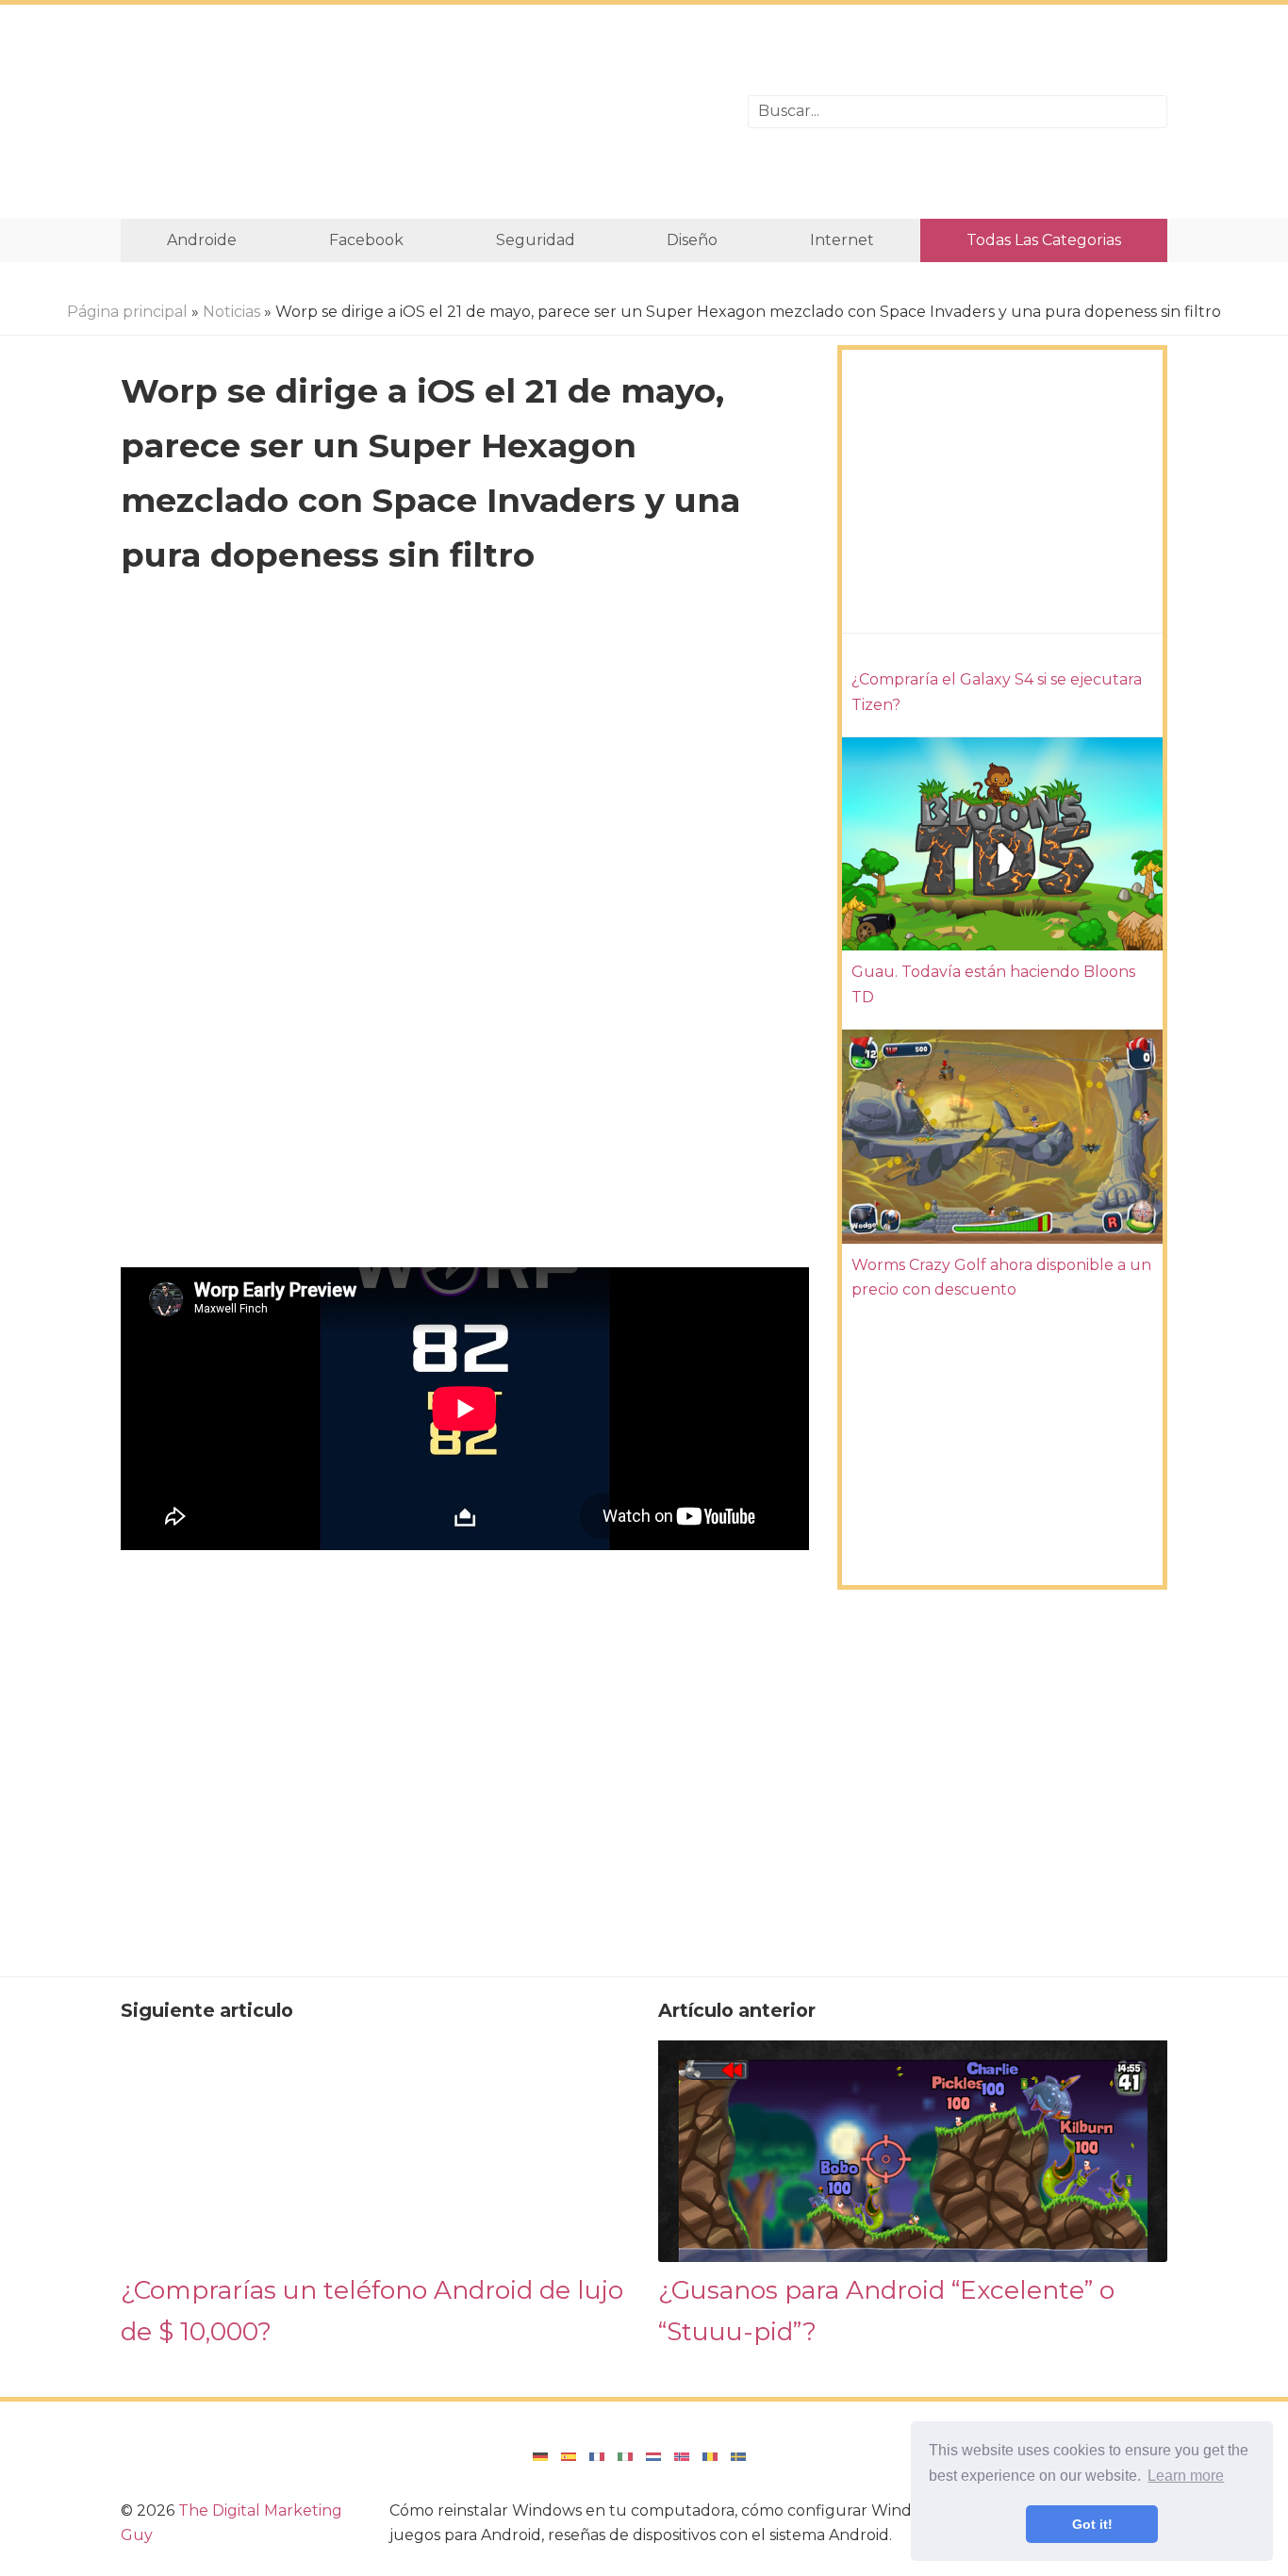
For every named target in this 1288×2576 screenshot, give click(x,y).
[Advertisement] (420, 112)
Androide (202, 240)
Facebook (366, 240)
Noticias (231, 312)
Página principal (127, 312)
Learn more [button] (1186, 2476)
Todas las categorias (1044, 240)
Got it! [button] (1092, 2524)
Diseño (692, 240)
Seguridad (536, 240)
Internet (842, 240)
